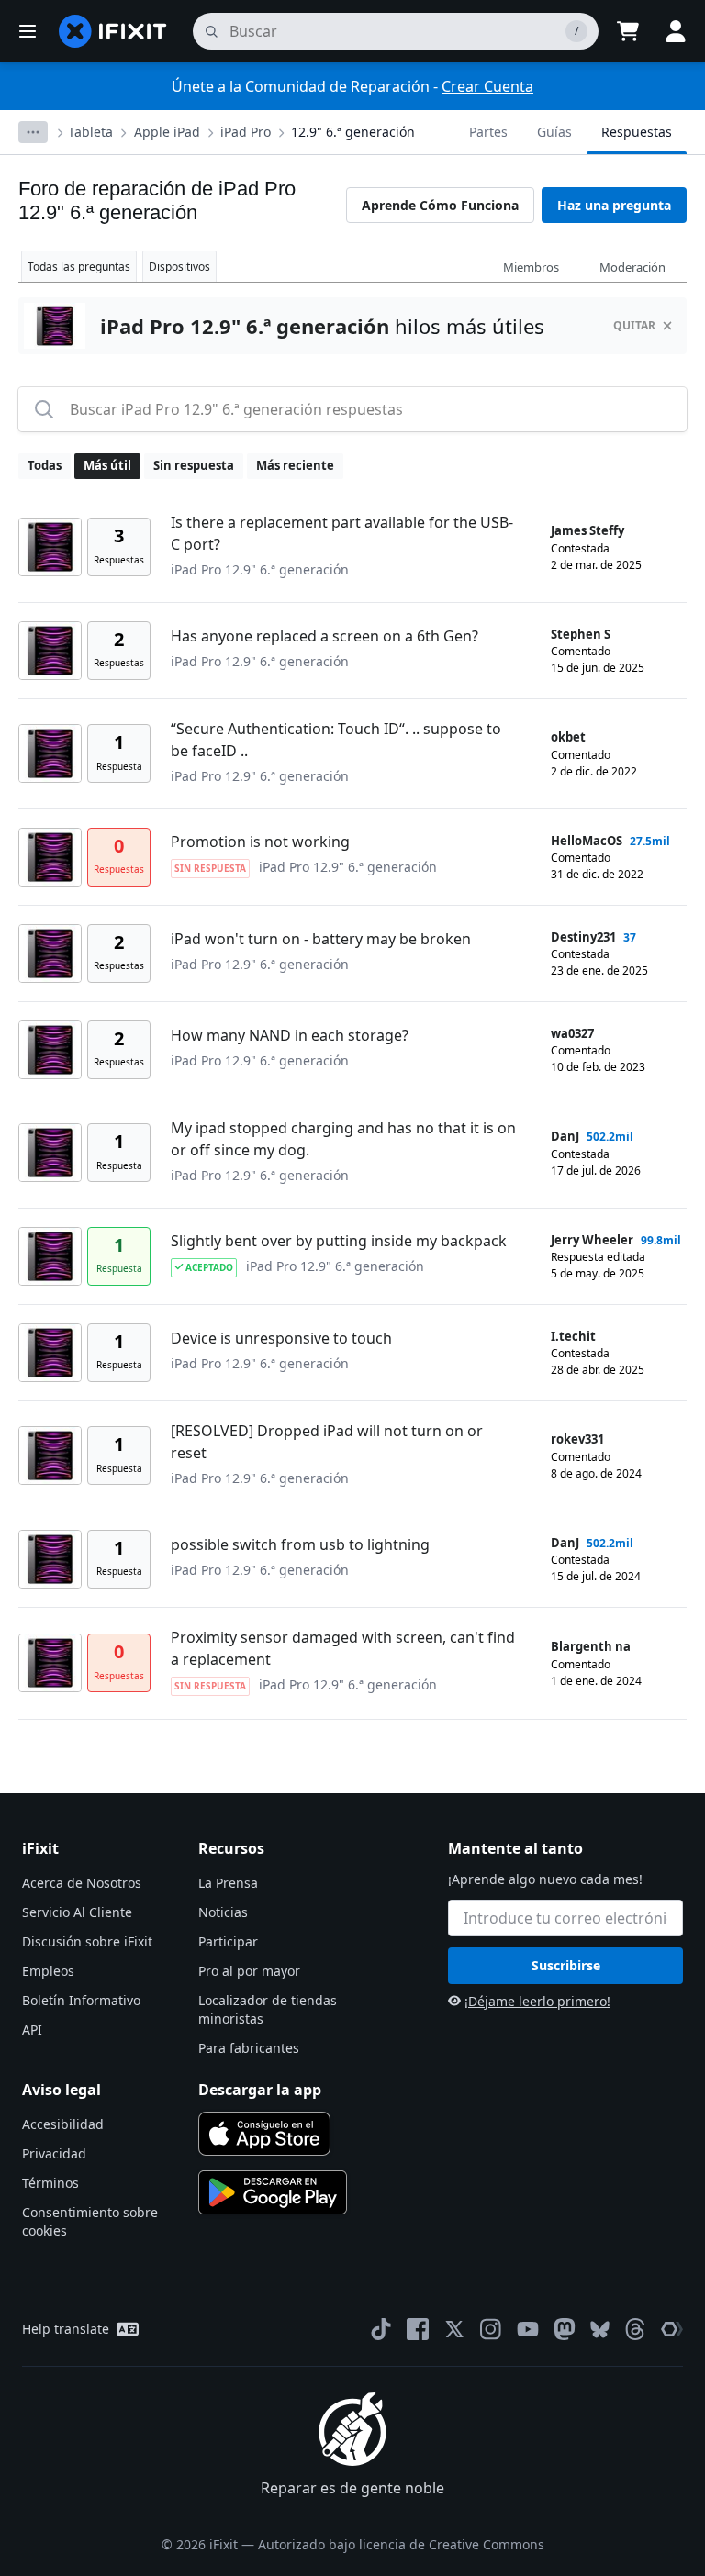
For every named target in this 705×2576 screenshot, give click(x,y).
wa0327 (572, 1033)
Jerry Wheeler (592, 1240)
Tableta (90, 132)
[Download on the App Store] (264, 2134)
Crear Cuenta (487, 86)
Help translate (66, 2329)
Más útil (107, 465)
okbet (568, 737)
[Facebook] (418, 2329)
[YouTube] (528, 2329)
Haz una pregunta (614, 205)
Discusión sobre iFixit (87, 1941)
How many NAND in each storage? (290, 1035)
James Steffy (587, 530)
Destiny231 (583, 937)
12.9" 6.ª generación (353, 132)
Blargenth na (591, 1646)
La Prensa (228, 1883)
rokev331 (577, 1439)
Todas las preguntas (79, 267)
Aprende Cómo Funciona (440, 205)
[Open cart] (628, 31)
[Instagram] (491, 2329)
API (32, 2030)
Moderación (632, 267)
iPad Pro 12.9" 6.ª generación (260, 569)
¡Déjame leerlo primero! (537, 2001)
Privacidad (54, 2153)
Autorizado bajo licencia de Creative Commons (401, 2544)
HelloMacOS (587, 841)
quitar (634, 325)
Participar (228, 1941)
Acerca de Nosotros (82, 1883)
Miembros (531, 267)
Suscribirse (566, 1965)
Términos (50, 2183)
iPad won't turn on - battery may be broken (321, 939)
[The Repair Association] (672, 2329)
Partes (488, 132)
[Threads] (635, 2329)
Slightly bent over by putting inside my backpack (339, 1241)
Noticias (223, 1912)
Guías (554, 132)
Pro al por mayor (249, 1971)
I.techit (573, 1336)
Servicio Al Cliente (77, 1912)
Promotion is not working (260, 842)
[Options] (33, 132)
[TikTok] (381, 2329)
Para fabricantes (249, 2048)
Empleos (48, 1971)
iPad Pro (246, 132)
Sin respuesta (194, 465)
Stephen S (581, 634)
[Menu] (28, 31)
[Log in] (676, 31)
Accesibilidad (63, 2124)
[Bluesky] (600, 2330)
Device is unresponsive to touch (281, 1338)
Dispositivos (179, 267)
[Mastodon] (565, 2329)
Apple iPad (167, 132)
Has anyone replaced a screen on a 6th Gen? (325, 636)
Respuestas (637, 132)
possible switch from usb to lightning (300, 1544)
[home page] (113, 31)
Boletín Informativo (81, 2000)
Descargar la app (260, 2090)
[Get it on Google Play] (273, 2192)
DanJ (565, 1136)
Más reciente (295, 465)
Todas (45, 465)
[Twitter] (454, 2329)
